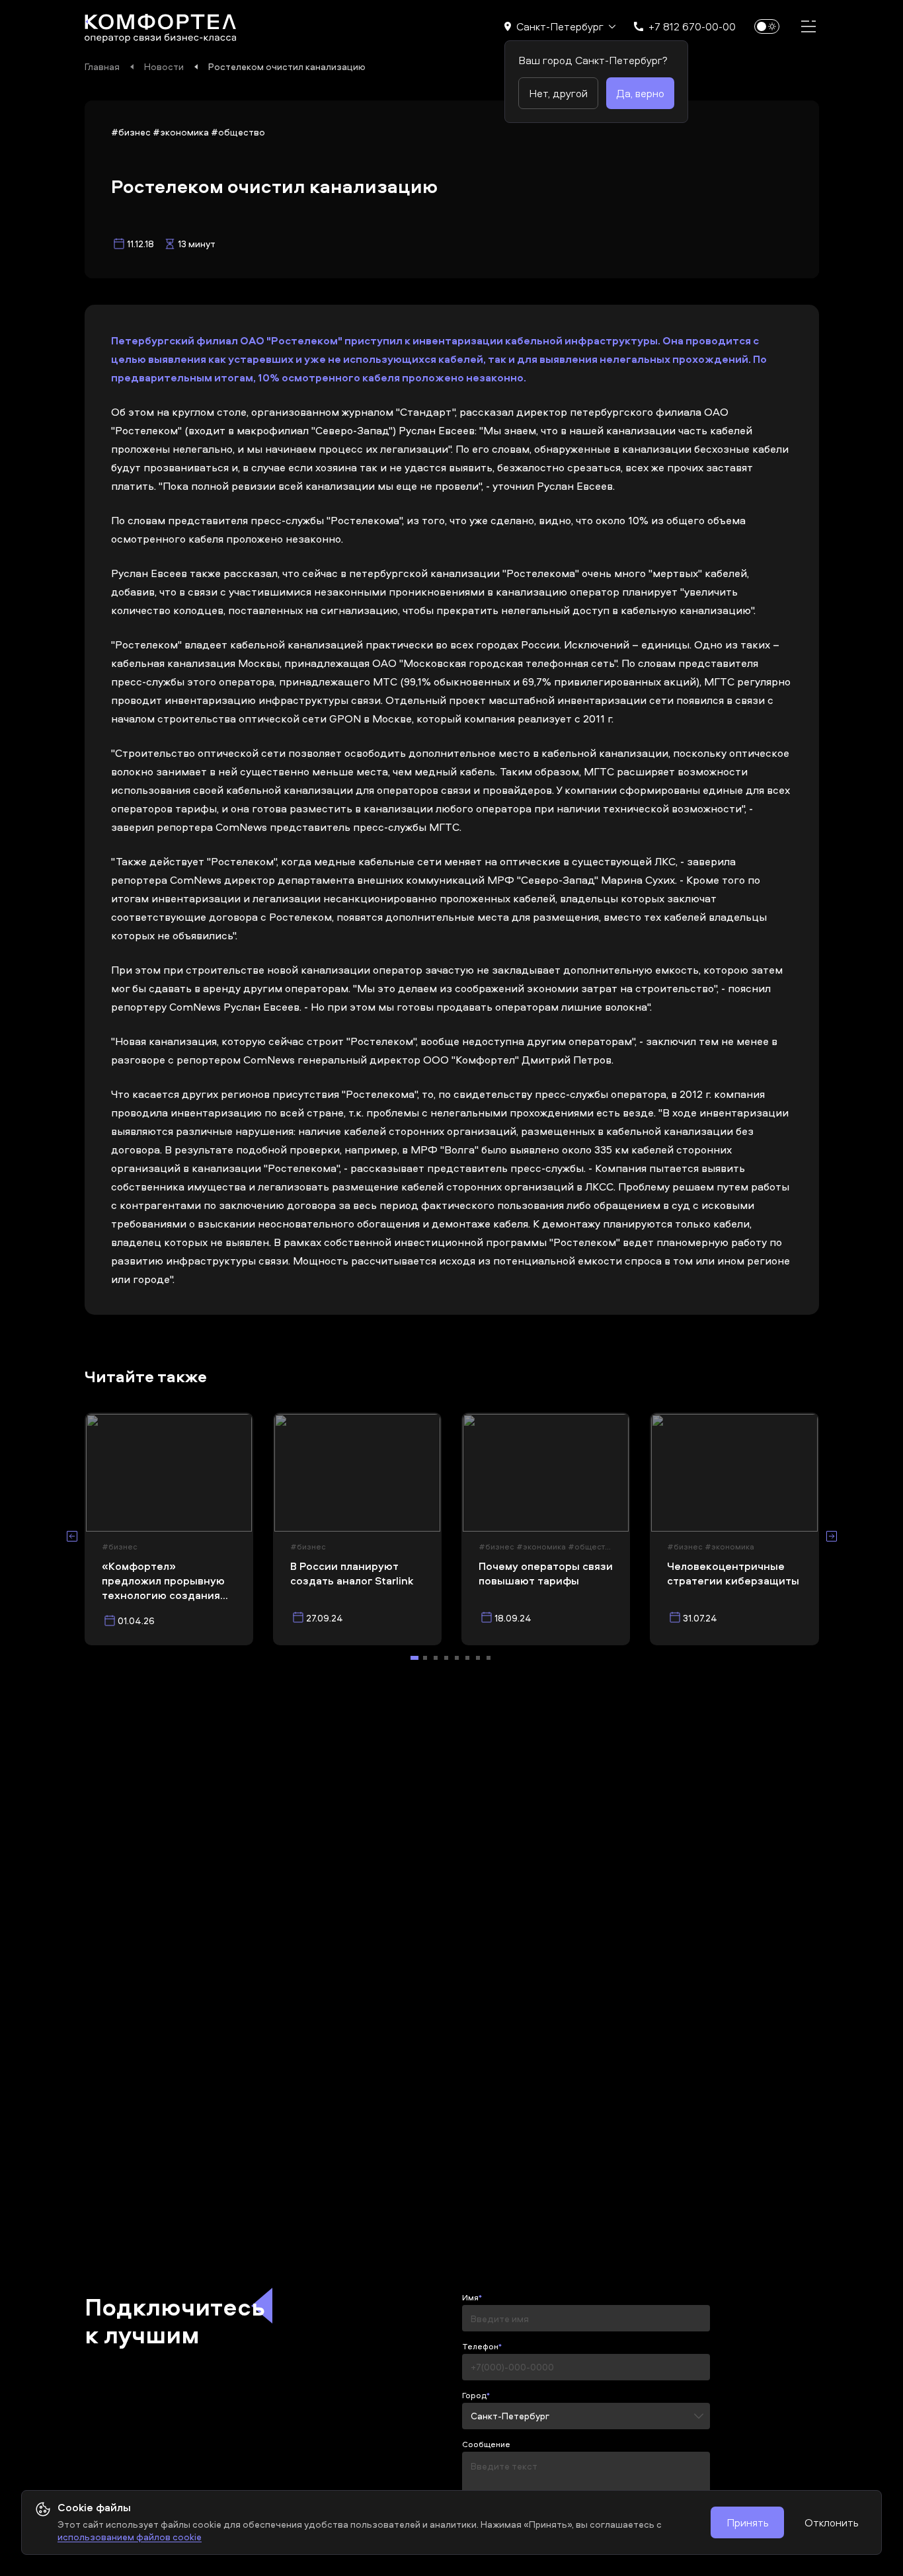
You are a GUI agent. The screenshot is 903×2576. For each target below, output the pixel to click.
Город (474, 2396)
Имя (470, 2298)
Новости (164, 66)
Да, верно (640, 93)
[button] (560, 26)
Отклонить (831, 2522)
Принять (747, 2522)
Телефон (480, 2347)
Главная (102, 66)
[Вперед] (832, 1536)
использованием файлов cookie (130, 2537)
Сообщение (486, 2444)
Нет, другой (558, 93)
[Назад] (72, 1536)
